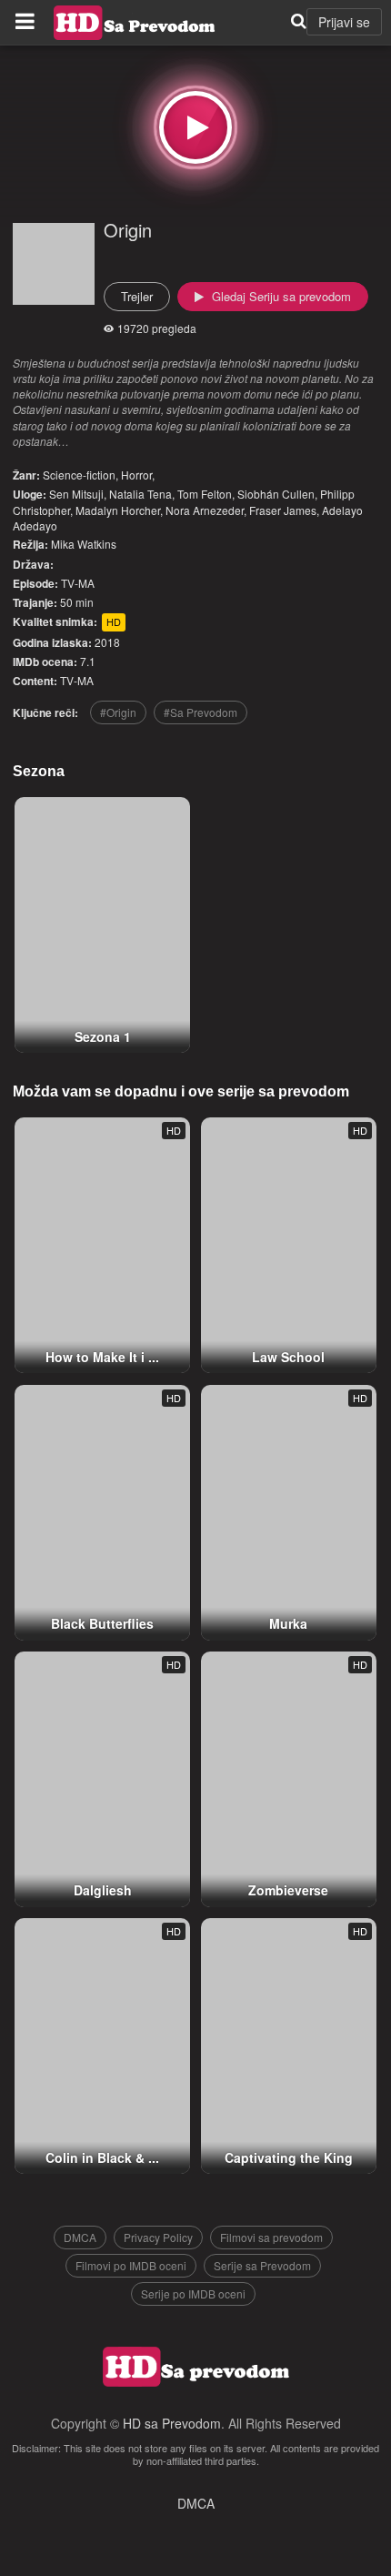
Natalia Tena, (142, 494)
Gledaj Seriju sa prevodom (280, 296)
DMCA (80, 2237)
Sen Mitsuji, (78, 494)
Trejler (137, 296)
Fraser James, (284, 510)
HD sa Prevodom (172, 2423)
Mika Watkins (84, 544)
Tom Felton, (206, 494)
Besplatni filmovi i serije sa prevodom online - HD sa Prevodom (135, 23)
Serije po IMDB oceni (193, 2293)
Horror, (138, 475)
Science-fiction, (80, 475)
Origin (128, 230)
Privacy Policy (158, 2237)
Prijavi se (344, 22)
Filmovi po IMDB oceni (131, 2265)
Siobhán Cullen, (277, 494)
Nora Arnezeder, (206, 510)
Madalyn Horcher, (119, 510)
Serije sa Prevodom (262, 2265)
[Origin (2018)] (195, 127)
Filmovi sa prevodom (271, 2237)
